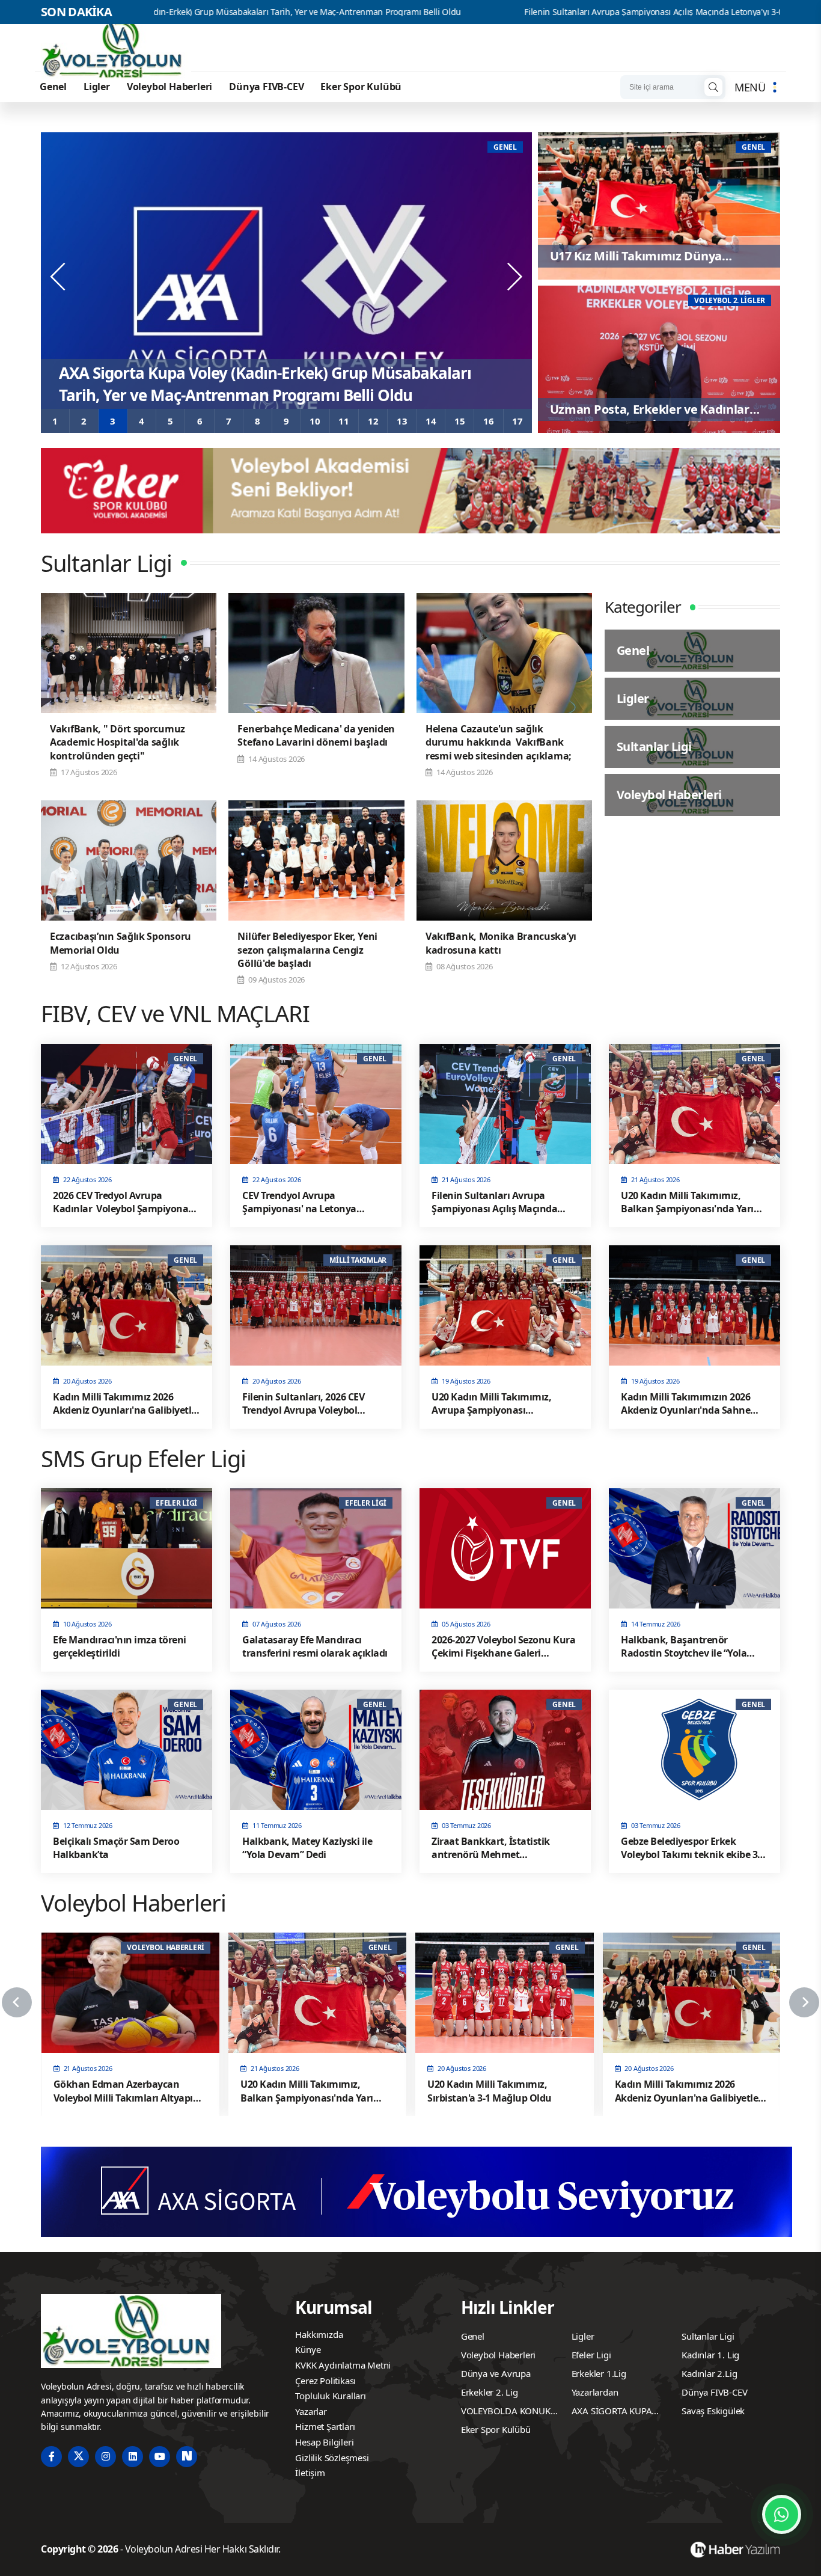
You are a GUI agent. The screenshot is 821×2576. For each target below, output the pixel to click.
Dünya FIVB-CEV (266, 87)
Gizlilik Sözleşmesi (332, 2458)
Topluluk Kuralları (330, 2396)
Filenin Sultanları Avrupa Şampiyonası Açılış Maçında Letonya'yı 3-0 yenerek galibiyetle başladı (557, 12)
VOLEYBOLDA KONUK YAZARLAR (506, 2412)
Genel (53, 87)
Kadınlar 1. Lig (710, 2355)
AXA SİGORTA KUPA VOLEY (612, 2412)
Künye (308, 2349)
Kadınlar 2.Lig (709, 2373)
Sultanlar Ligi (708, 2336)
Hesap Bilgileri (324, 2442)
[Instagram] (105, 2457)
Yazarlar (311, 2411)
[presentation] (59, 277)
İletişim (310, 2473)
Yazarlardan (595, 2392)
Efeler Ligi (591, 2355)
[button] (55, 421)
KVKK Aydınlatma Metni (343, 2365)
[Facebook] (51, 2457)
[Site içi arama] (713, 87)
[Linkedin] (133, 2457)
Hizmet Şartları (325, 2426)
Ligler (97, 87)
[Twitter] (78, 2457)
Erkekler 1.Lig (599, 2373)
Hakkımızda (319, 2334)
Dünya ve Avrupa (496, 2373)
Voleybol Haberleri (169, 87)
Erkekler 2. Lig (490, 2392)
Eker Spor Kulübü (361, 87)
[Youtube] (160, 2457)
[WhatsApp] (782, 2514)
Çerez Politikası (325, 2381)
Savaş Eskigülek (713, 2411)
